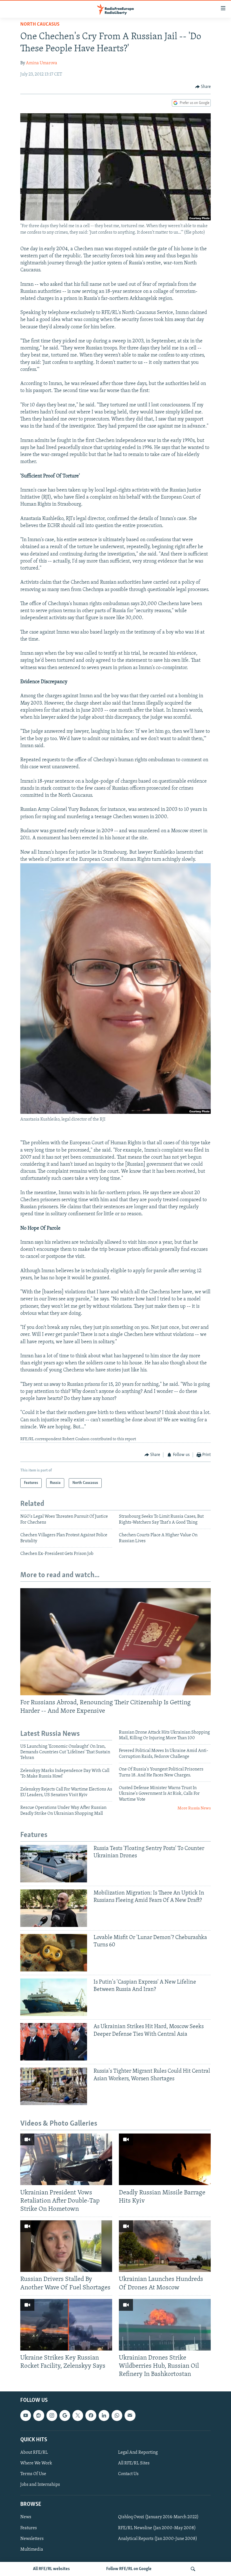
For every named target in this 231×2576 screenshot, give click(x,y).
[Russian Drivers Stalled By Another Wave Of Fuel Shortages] (66, 2246)
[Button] (203, 87)
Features (29, 2528)
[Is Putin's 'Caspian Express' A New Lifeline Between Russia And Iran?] (54, 1997)
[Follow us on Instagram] (52, 2416)
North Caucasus (40, 25)
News (26, 2517)
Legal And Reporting (138, 2453)
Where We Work (36, 2463)
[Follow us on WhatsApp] (117, 2416)
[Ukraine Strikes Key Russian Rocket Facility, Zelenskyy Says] (66, 2325)
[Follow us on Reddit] (39, 2416)
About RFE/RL (34, 2453)
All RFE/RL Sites (134, 2463)
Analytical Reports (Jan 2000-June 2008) (158, 2539)
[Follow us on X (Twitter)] (78, 2416)
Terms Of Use (33, 2474)
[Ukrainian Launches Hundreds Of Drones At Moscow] (165, 2246)
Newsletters (32, 2539)
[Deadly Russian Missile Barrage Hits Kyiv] (165, 2159)
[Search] (193, 2569)
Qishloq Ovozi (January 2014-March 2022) (158, 2517)
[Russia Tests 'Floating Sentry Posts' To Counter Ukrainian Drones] (54, 1864)
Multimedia (32, 2550)
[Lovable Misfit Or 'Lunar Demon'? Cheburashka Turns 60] (54, 1953)
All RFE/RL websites (51, 2569)
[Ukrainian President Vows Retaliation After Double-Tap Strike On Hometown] (66, 2159)
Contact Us (128, 2474)
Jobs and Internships (40, 2485)
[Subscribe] (130, 2416)
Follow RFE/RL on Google (129, 2569)
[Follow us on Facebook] (91, 2416)
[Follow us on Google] (65, 2416)
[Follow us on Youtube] (26, 2416)
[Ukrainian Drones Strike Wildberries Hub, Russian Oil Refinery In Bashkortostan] (165, 2325)
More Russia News (194, 1808)
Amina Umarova (42, 63)
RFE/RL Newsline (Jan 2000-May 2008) (157, 2528)
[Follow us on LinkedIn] (104, 2416)
